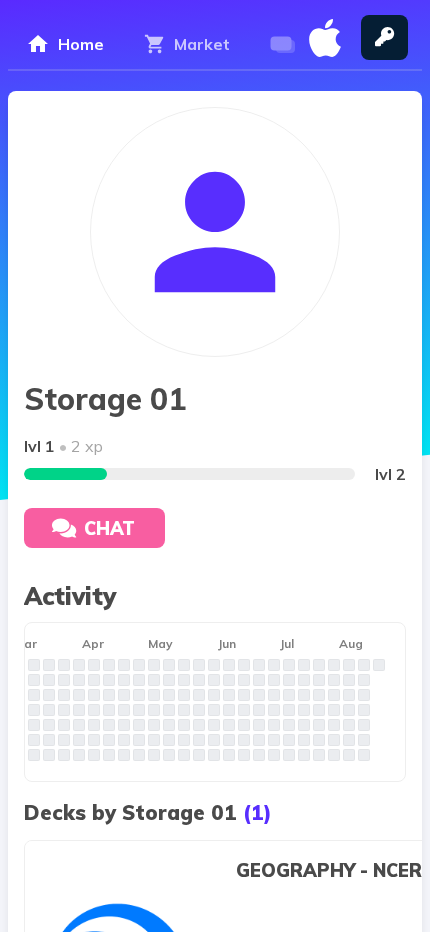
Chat (109, 528)
